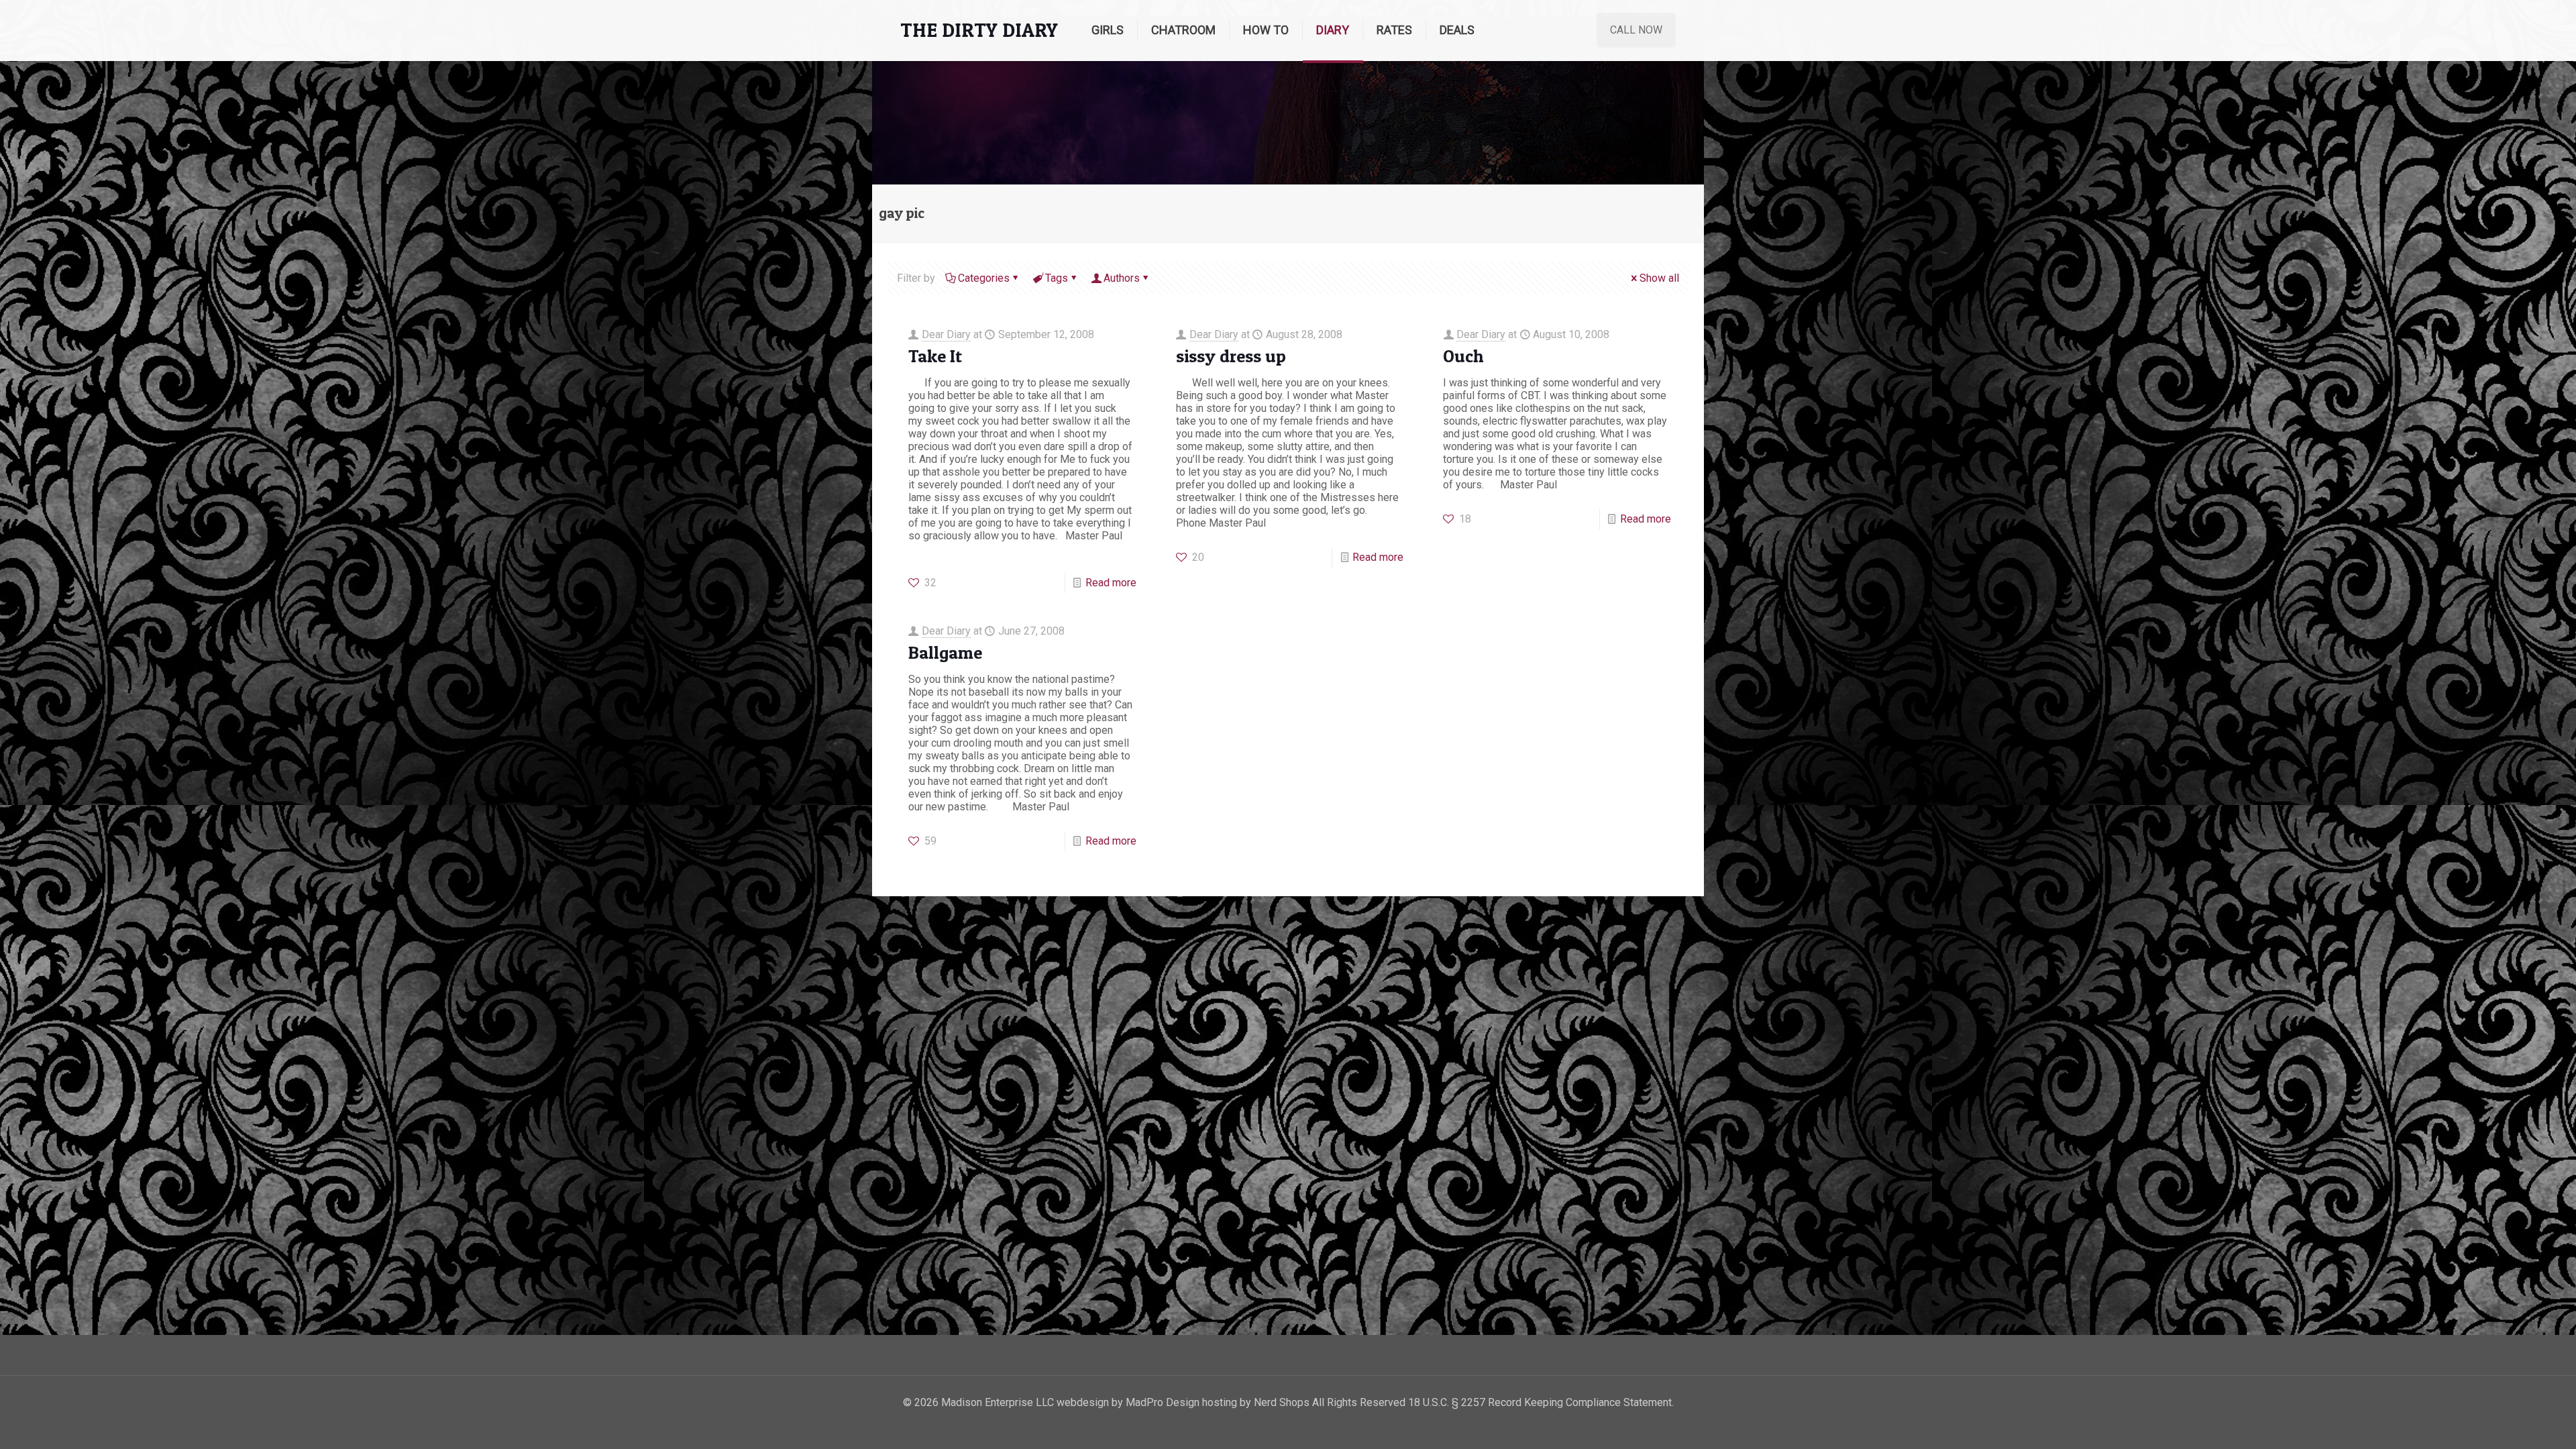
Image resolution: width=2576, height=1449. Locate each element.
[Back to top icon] (2512, 1421)
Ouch (1463, 356)
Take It (935, 356)
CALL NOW (1636, 30)
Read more (1111, 583)
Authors (1122, 278)
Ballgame (945, 652)
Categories (984, 278)
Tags (1057, 278)
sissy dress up (1231, 356)
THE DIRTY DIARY (979, 30)
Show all (1659, 278)
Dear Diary (946, 334)
